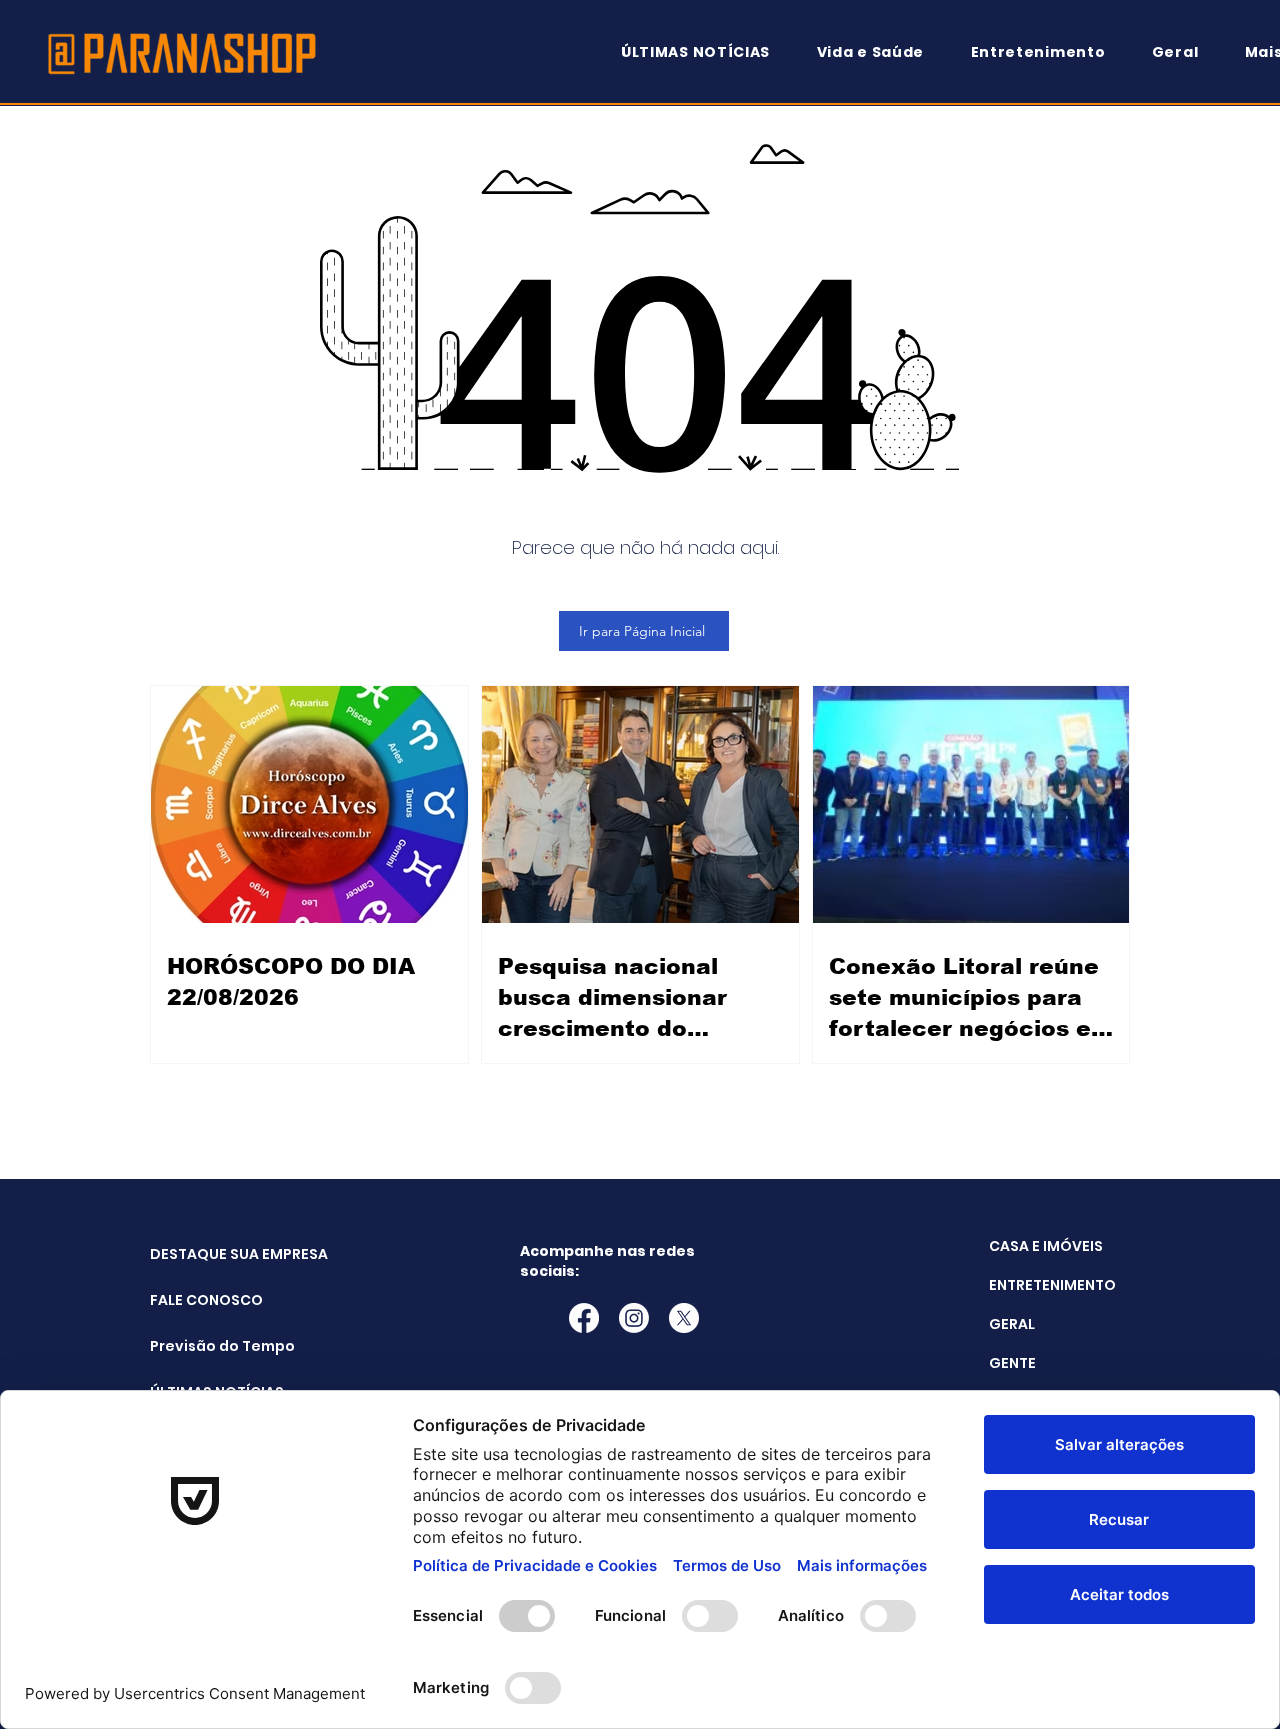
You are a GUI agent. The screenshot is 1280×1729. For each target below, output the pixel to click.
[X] (684, 1318)
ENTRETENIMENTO (1052, 1285)
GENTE (1012, 1363)
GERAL (1012, 1324)
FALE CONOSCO (200, 1300)
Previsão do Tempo (200, 1346)
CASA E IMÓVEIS (1046, 1246)
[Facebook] (584, 1318)
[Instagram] (634, 1318)
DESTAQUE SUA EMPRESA (200, 1254)
